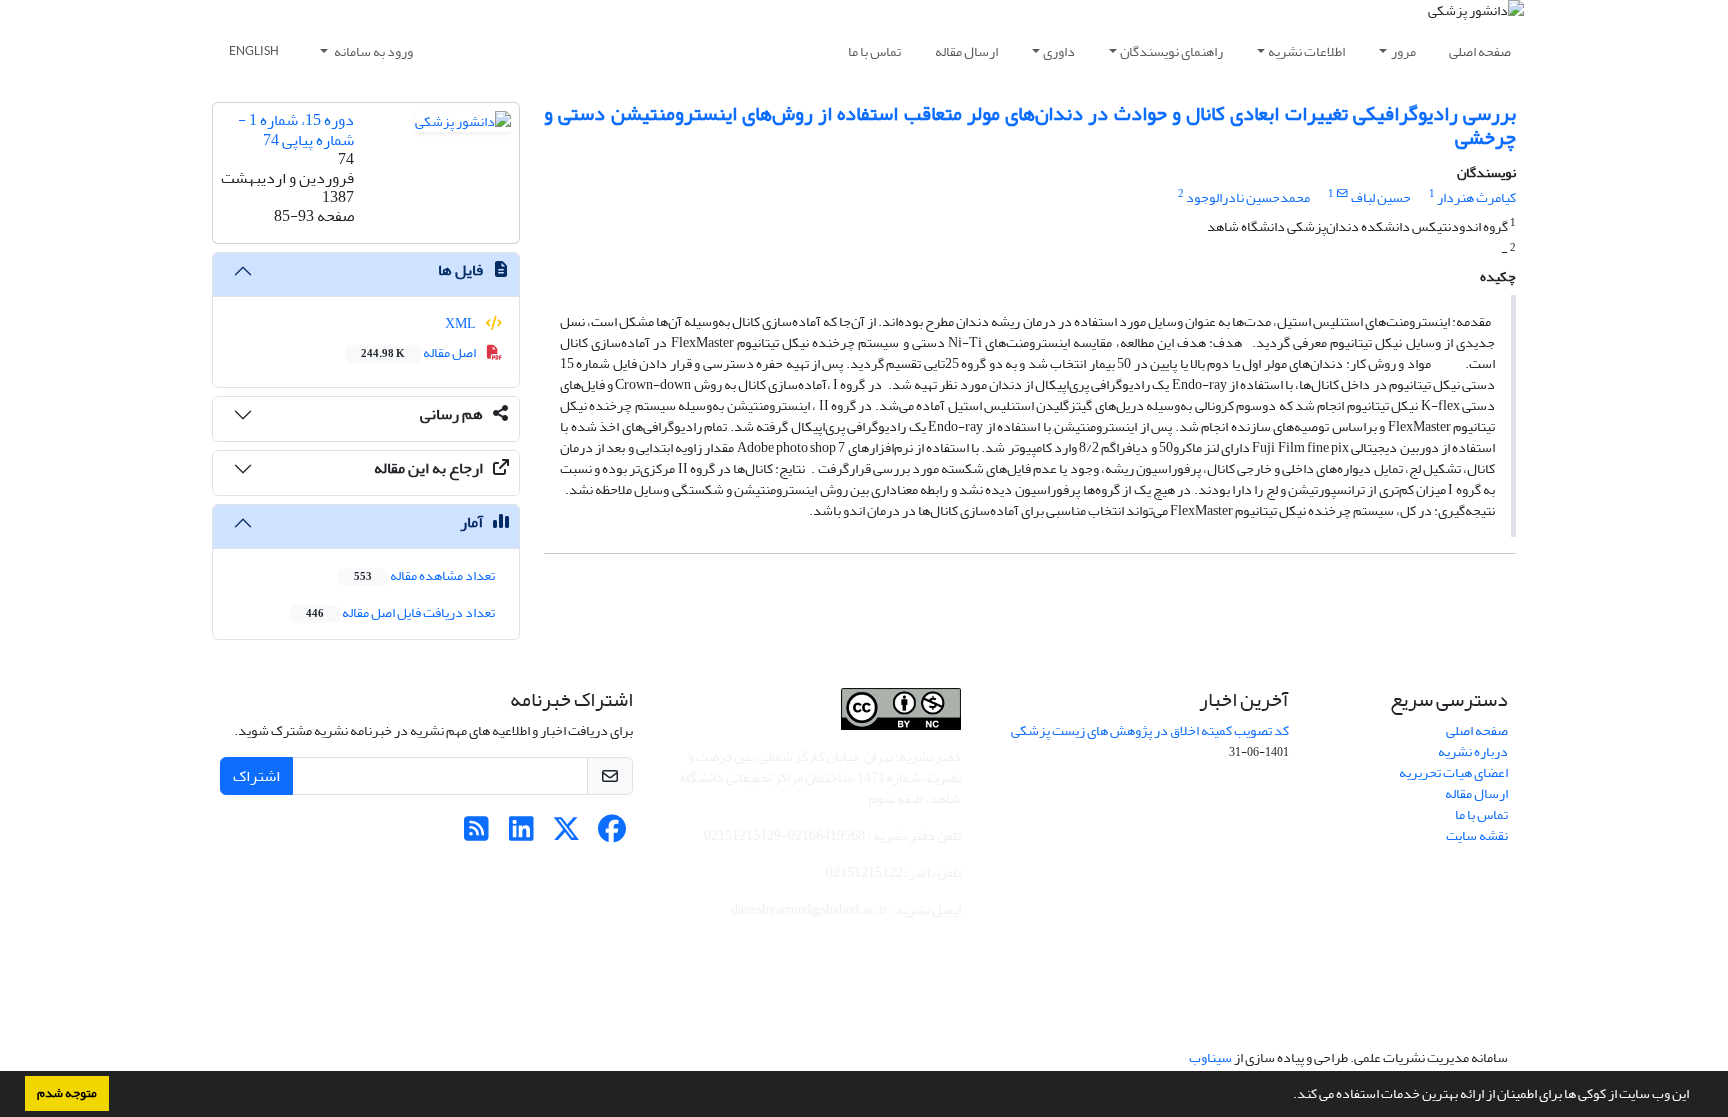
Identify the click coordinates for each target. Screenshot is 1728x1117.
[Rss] (476, 834)
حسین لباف (1381, 197)
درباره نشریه (1473, 751)
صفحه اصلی (1480, 51)
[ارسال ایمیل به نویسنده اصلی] (1342, 194)
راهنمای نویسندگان (1171, 51)
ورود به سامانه (372, 51)
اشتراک (256, 776)
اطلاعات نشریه (1306, 51)
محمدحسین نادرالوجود (1248, 197)
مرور (1403, 51)
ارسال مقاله (966, 51)
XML (461, 323)
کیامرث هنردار (1476, 197)
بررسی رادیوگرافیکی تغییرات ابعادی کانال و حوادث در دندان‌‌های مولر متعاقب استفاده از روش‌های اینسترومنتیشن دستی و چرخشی (1030, 125)
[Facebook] (611, 834)
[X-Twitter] (566, 834)
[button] (1288, 1096)
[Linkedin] (521, 834)
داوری (1059, 51)
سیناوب (1210, 1057)
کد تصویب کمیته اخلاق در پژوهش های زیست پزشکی (1150, 730)
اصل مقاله (419, 352)
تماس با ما (874, 51)
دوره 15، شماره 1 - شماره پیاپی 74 (296, 129)
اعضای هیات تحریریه (1453, 772)
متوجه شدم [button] (67, 1093)
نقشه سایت (1477, 835)
